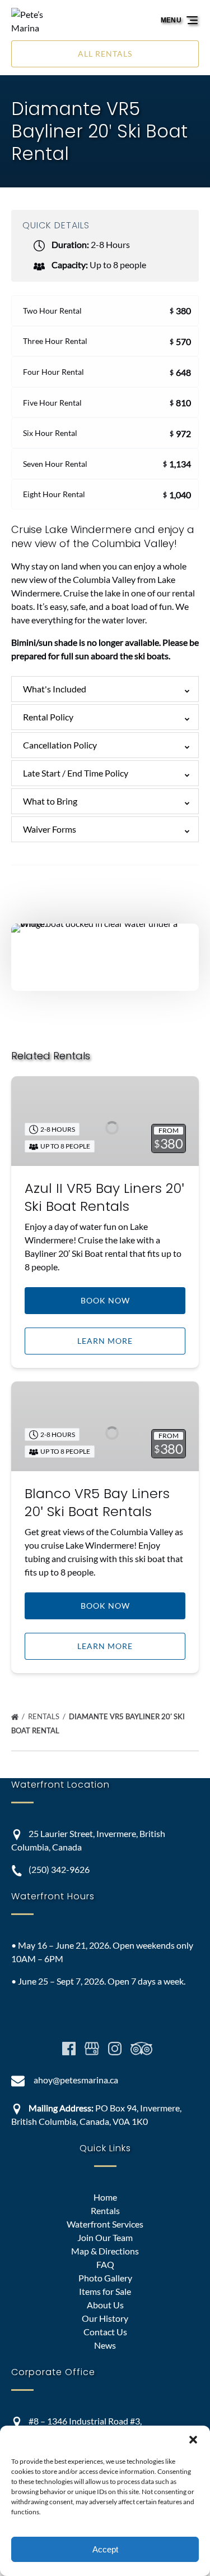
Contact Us (105, 2332)
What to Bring (50, 801)
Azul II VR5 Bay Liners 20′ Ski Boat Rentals (104, 1197)
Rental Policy (48, 717)
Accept (105, 2549)
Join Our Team (105, 2237)
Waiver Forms (50, 829)
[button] (193, 2440)
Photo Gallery (105, 2278)
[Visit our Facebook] (69, 2049)
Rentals (45, 1716)
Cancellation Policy (60, 745)
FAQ (105, 2264)
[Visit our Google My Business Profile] (92, 2049)
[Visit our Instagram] (115, 2049)
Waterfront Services (105, 2224)
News (105, 2345)
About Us (105, 2305)
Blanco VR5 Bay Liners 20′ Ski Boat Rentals (97, 1502)
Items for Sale (105, 2291)
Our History (105, 2318)
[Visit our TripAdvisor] (141, 2049)
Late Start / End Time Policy (76, 773)
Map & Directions (105, 2251)
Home (105, 2197)
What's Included (55, 689)
